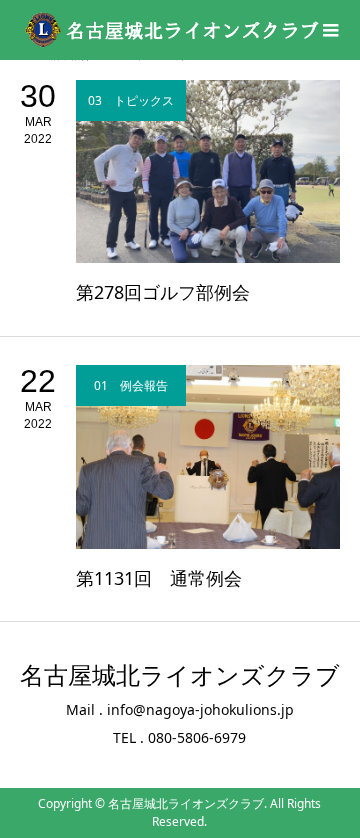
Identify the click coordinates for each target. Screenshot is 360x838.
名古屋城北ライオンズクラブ (180, 676)
